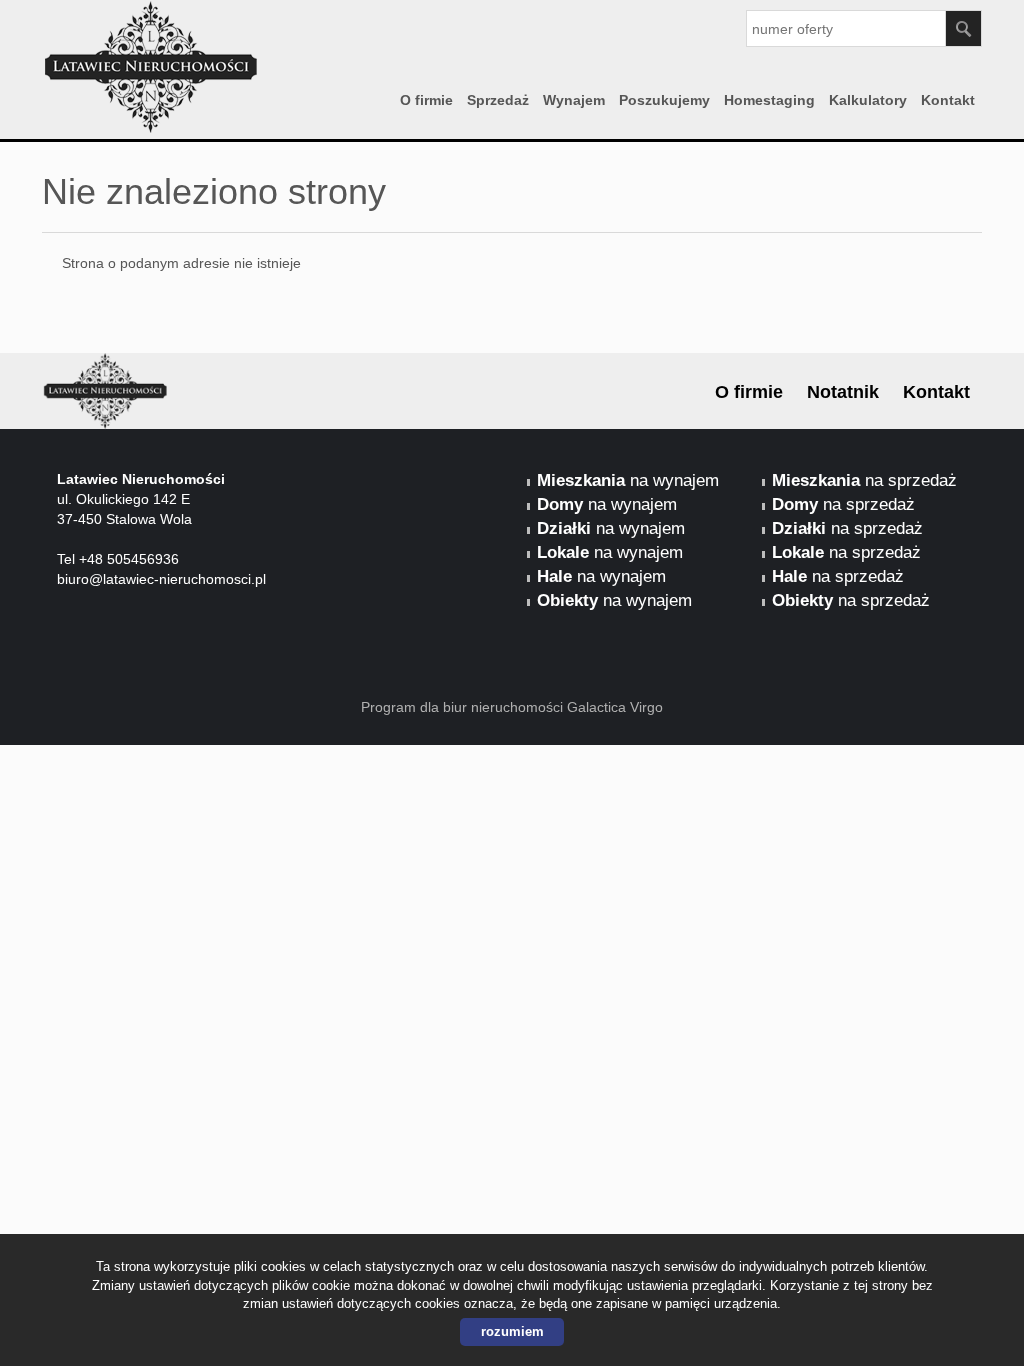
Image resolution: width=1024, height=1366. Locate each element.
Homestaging (769, 100)
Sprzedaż (498, 100)
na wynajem (628, 480)
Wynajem (574, 100)
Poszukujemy (664, 100)
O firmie (426, 100)
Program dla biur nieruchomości (464, 707)
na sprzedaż (864, 480)
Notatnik (843, 392)
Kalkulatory (868, 100)
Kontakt (948, 100)
